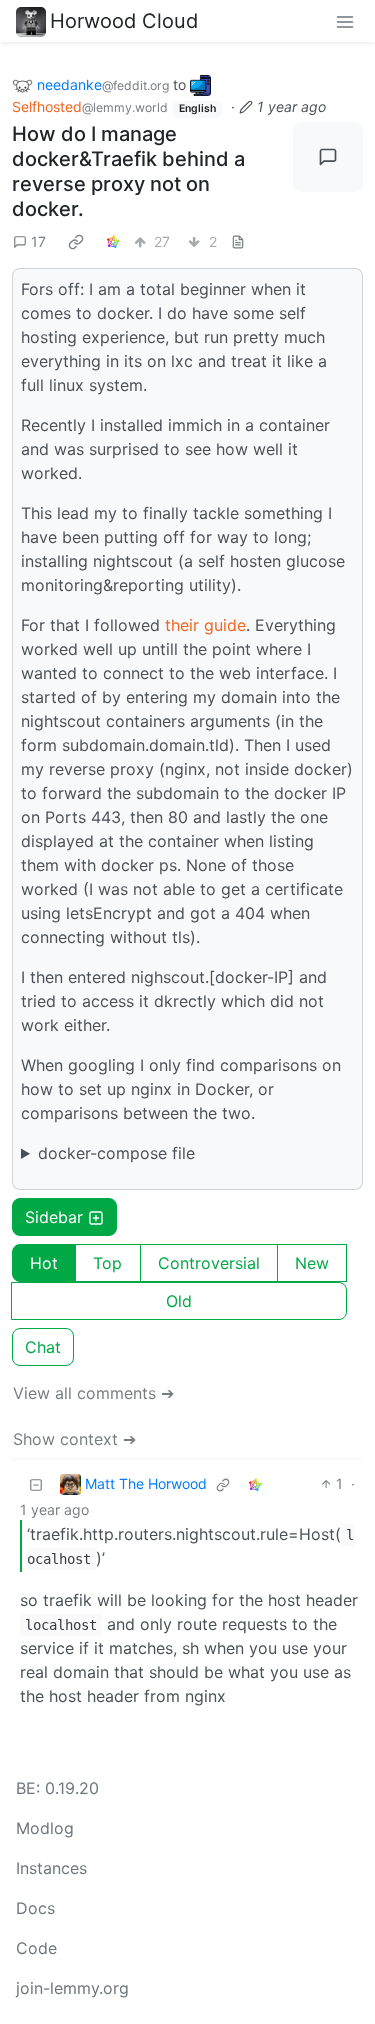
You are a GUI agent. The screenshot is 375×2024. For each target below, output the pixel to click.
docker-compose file (116, 1153)
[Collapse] (36, 1483)
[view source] (238, 241)
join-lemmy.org (72, 1988)
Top (107, 1263)
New (312, 1263)
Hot (44, 1263)
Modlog (45, 1828)
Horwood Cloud (124, 21)
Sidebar (54, 1217)
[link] (76, 241)
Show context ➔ (74, 1439)
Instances (51, 1868)
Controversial (209, 1263)
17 (38, 241)
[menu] (345, 21)
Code (36, 1948)
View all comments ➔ (93, 1393)
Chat (43, 1347)
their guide (205, 625)
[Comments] (328, 157)
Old (179, 1301)
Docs (35, 1908)
